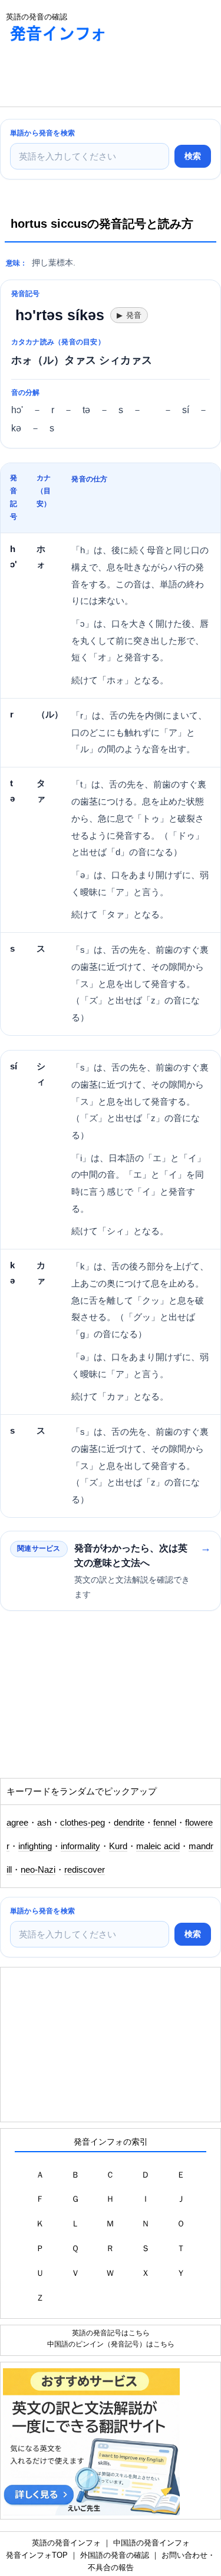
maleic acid (158, 1846)
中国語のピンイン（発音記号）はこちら (111, 2344)
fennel (165, 1823)
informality (80, 1846)
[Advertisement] (94, 77)
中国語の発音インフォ (151, 2543)
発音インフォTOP (37, 2555)
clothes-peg (83, 1823)
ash (44, 1823)
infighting (35, 1846)
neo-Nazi (38, 1870)
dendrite (129, 1823)
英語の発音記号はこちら (111, 2333)
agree (17, 1823)
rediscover (85, 1870)
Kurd (118, 1846)
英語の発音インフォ (66, 2543)
